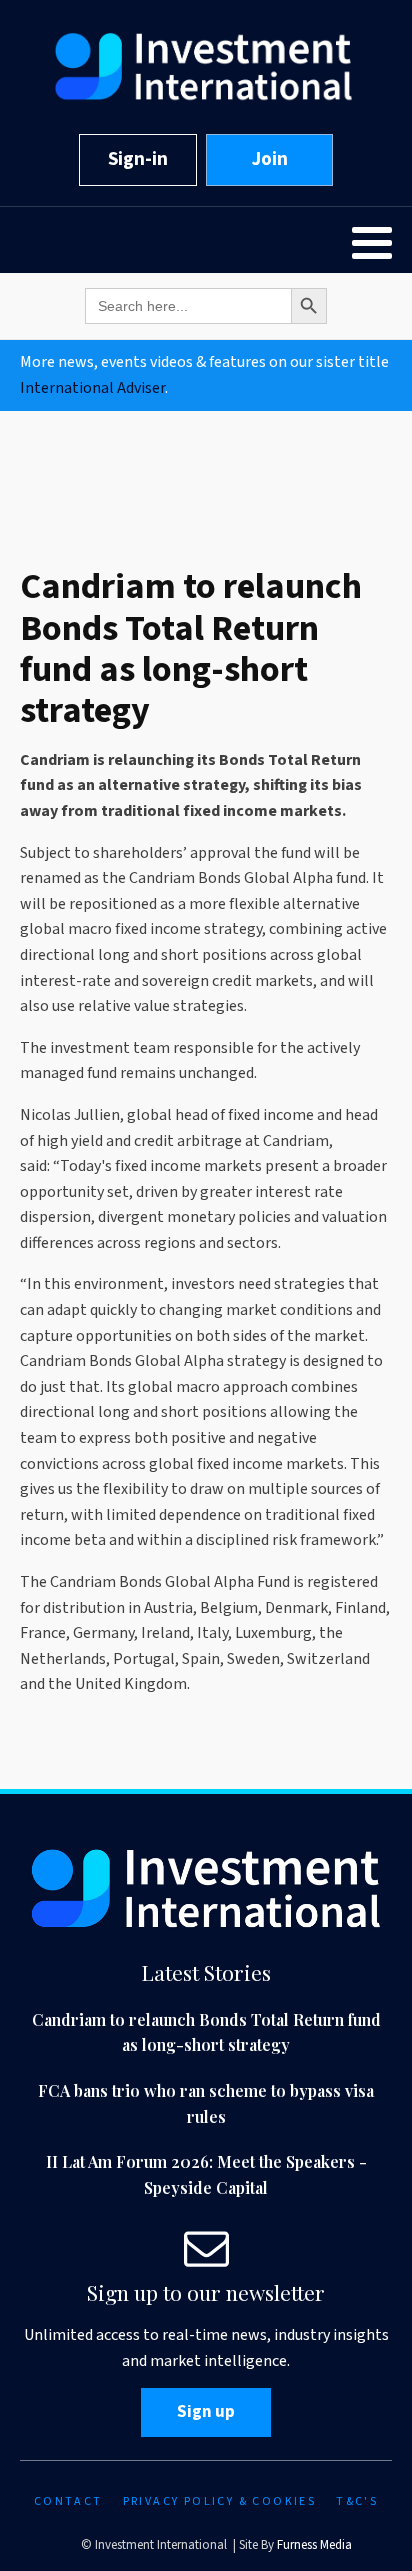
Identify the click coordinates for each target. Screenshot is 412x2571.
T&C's (357, 2501)
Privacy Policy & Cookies (220, 2501)
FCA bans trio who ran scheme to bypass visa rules (206, 2103)
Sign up (206, 2412)
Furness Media (314, 2545)
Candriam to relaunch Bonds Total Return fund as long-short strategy (206, 2032)
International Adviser (92, 388)
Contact (68, 2501)
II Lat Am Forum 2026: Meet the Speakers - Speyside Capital (206, 2174)
